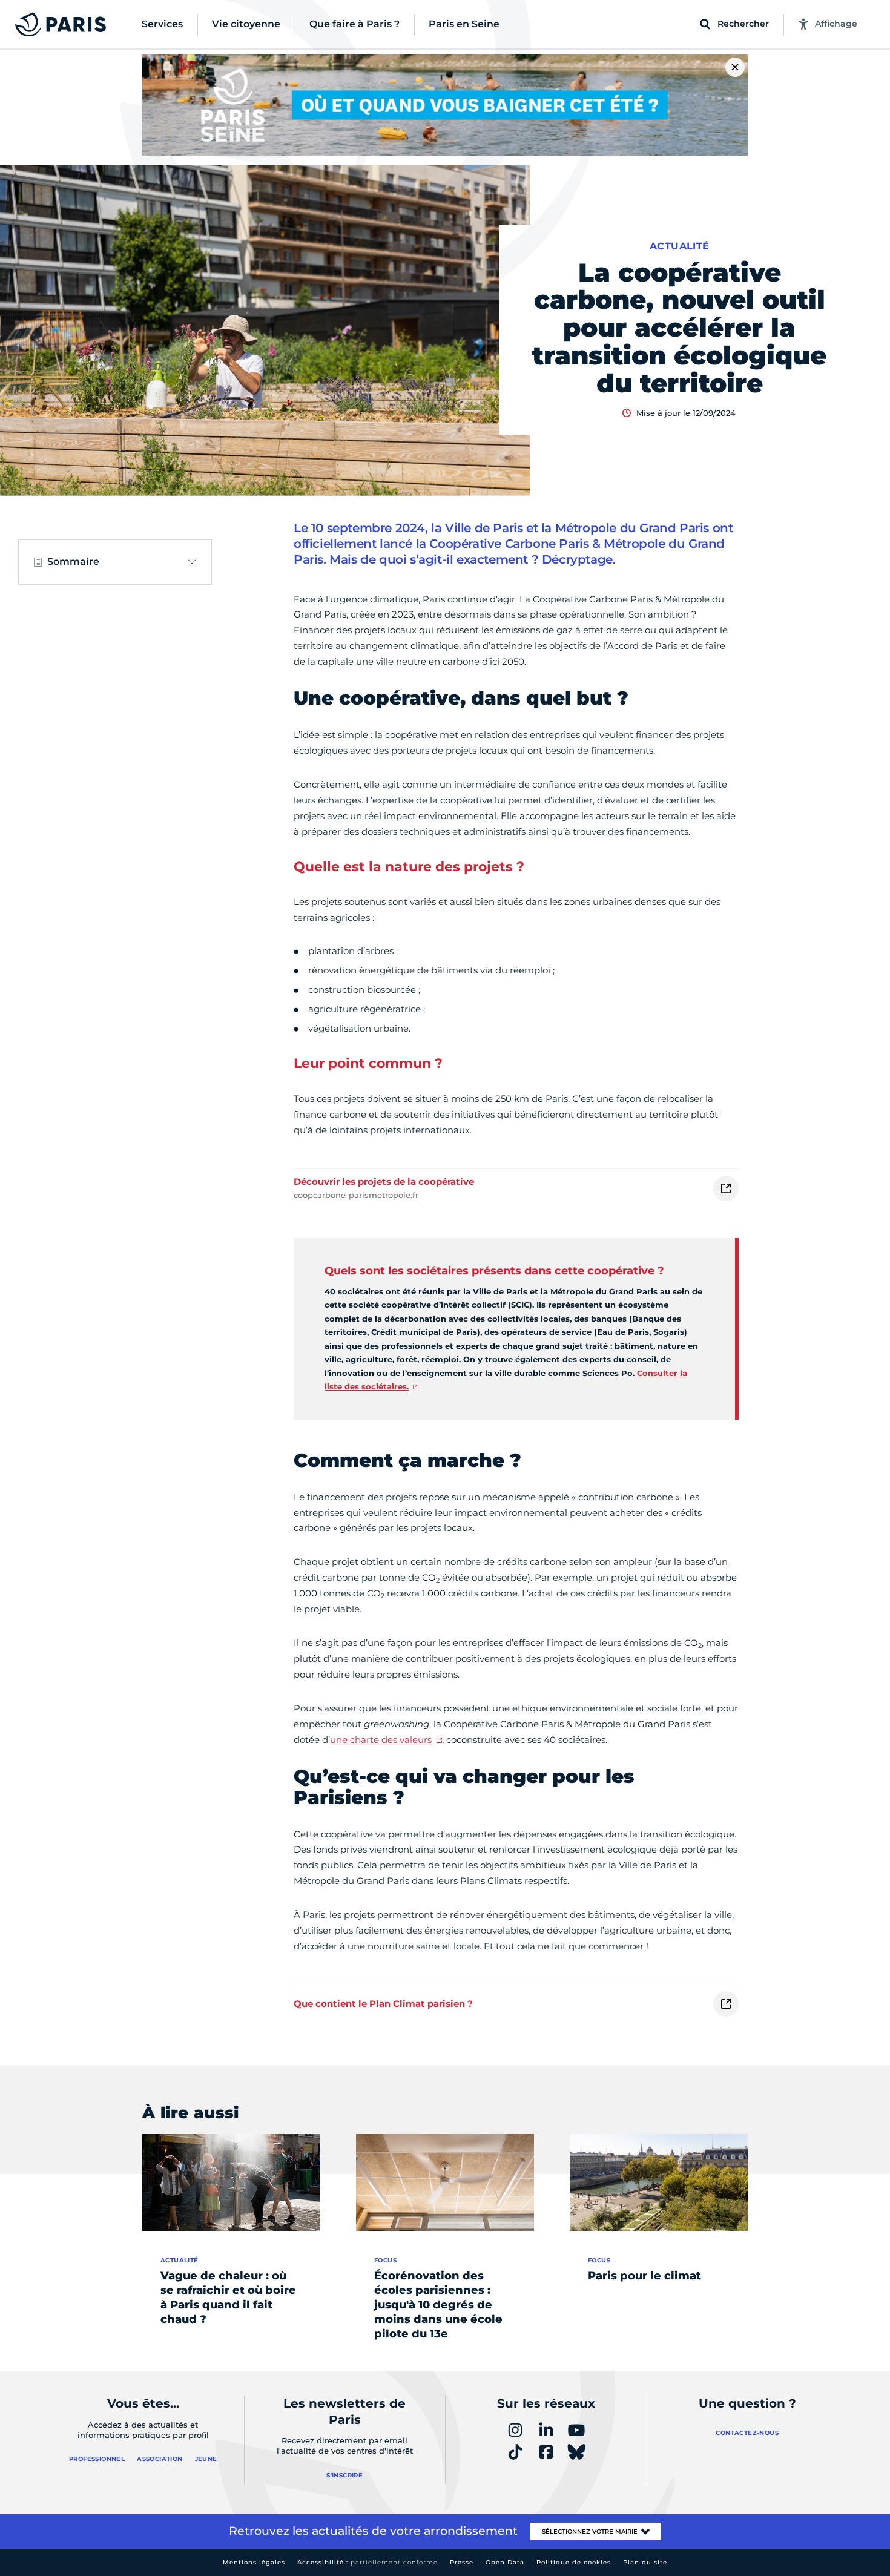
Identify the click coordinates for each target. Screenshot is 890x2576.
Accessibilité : (368, 2562)
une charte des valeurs (381, 1740)
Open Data (505, 2562)
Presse (462, 2562)
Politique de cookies (574, 2562)
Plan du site (645, 2562)
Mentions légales (254, 2562)
